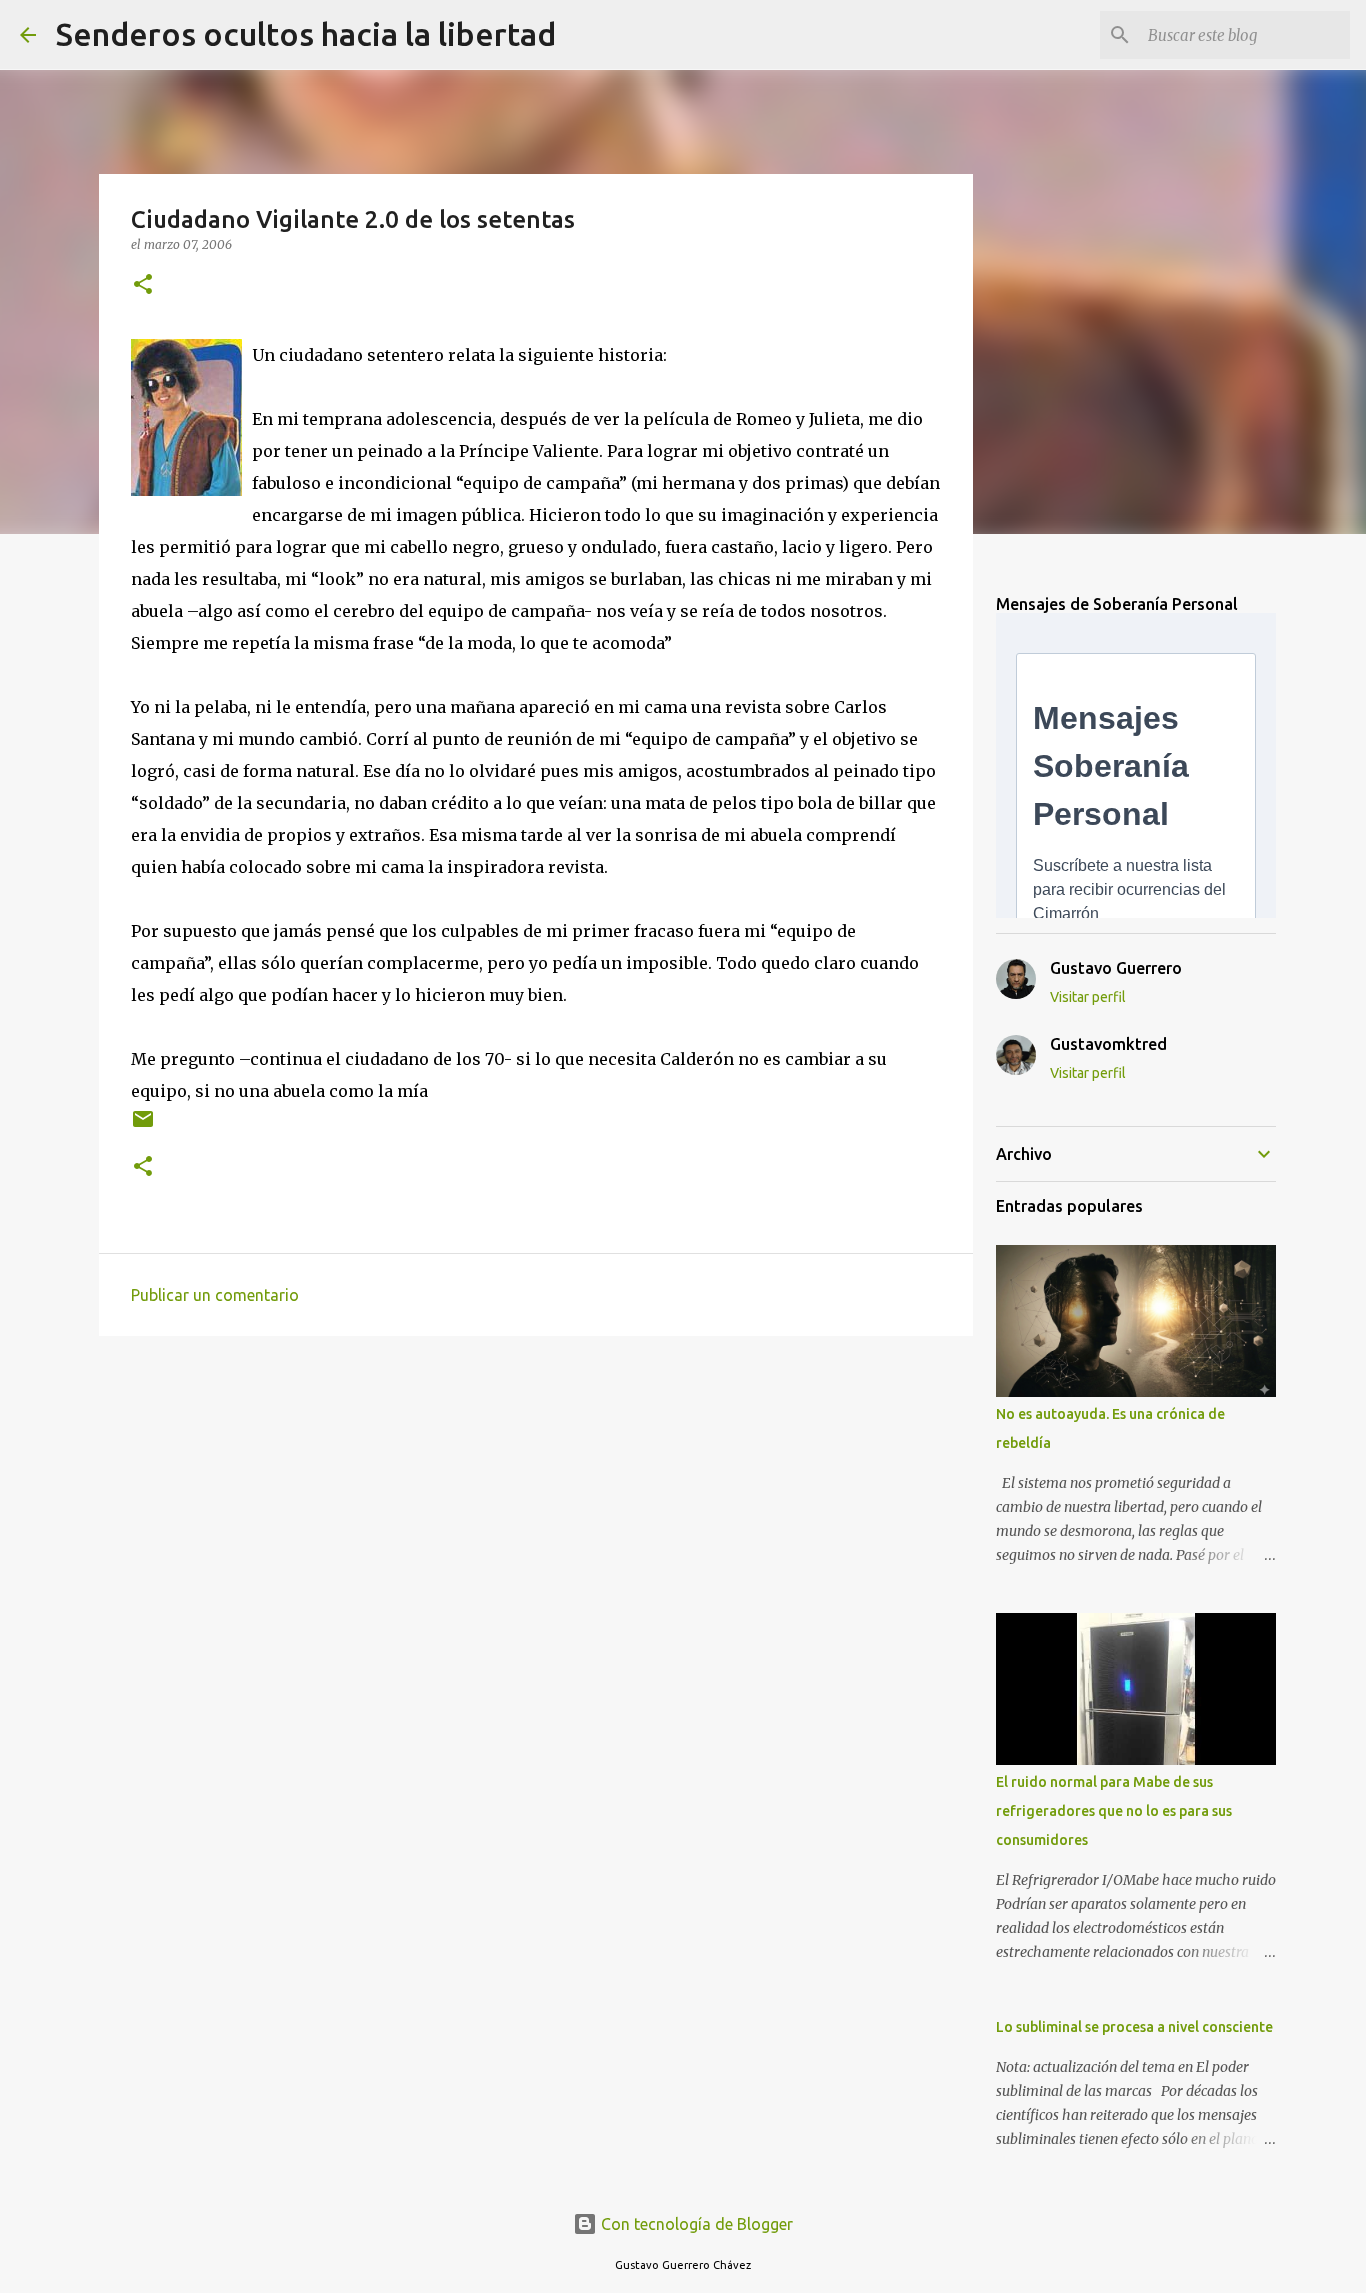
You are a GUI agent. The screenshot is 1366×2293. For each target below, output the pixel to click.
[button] (143, 285)
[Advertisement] (536, 1506)
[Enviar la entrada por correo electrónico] (143, 1126)
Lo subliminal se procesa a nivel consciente (1134, 2027)
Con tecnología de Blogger (695, 2224)
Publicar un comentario (215, 1295)
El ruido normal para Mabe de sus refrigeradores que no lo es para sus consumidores (1114, 1811)
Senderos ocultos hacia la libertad (306, 34)
